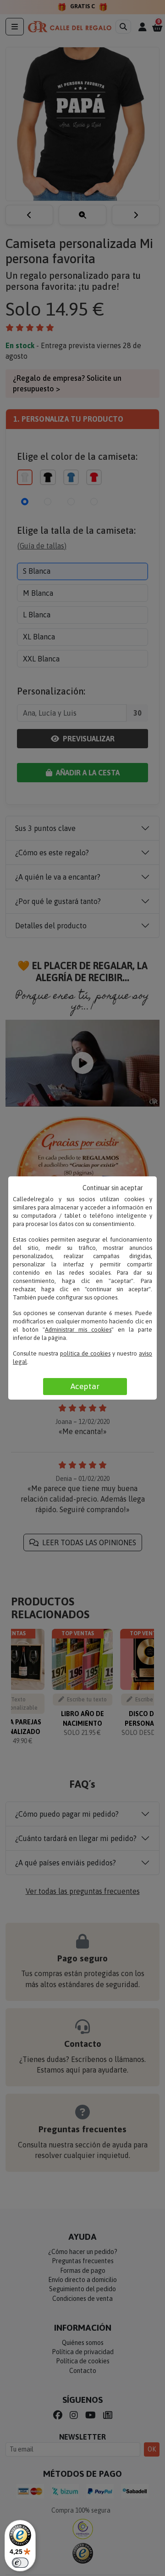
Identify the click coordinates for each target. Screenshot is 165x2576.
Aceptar (85, 1386)
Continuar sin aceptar (113, 1188)
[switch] (20, 2563)
